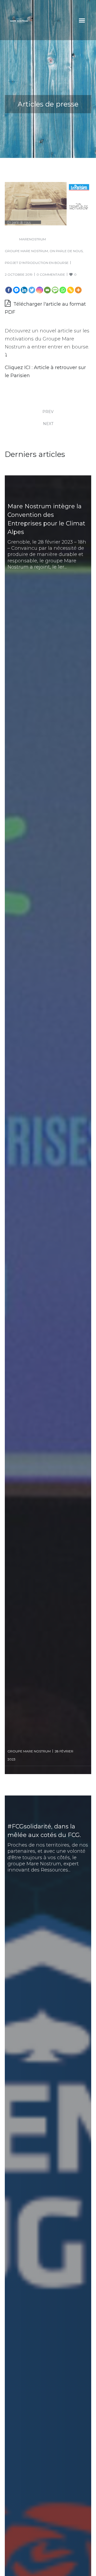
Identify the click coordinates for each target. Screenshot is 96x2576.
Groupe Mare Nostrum (26, 251)
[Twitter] (32, 290)
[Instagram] (40, 290)
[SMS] (55, 290)
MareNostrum (33, 239)
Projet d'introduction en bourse (37, 263)
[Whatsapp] (63, 290)
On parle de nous (66, 251)
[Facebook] (9, 290)
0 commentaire (51, 274)
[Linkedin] (24, 290)
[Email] (47, 290)
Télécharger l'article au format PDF (45, 308)
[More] (78, 290)
